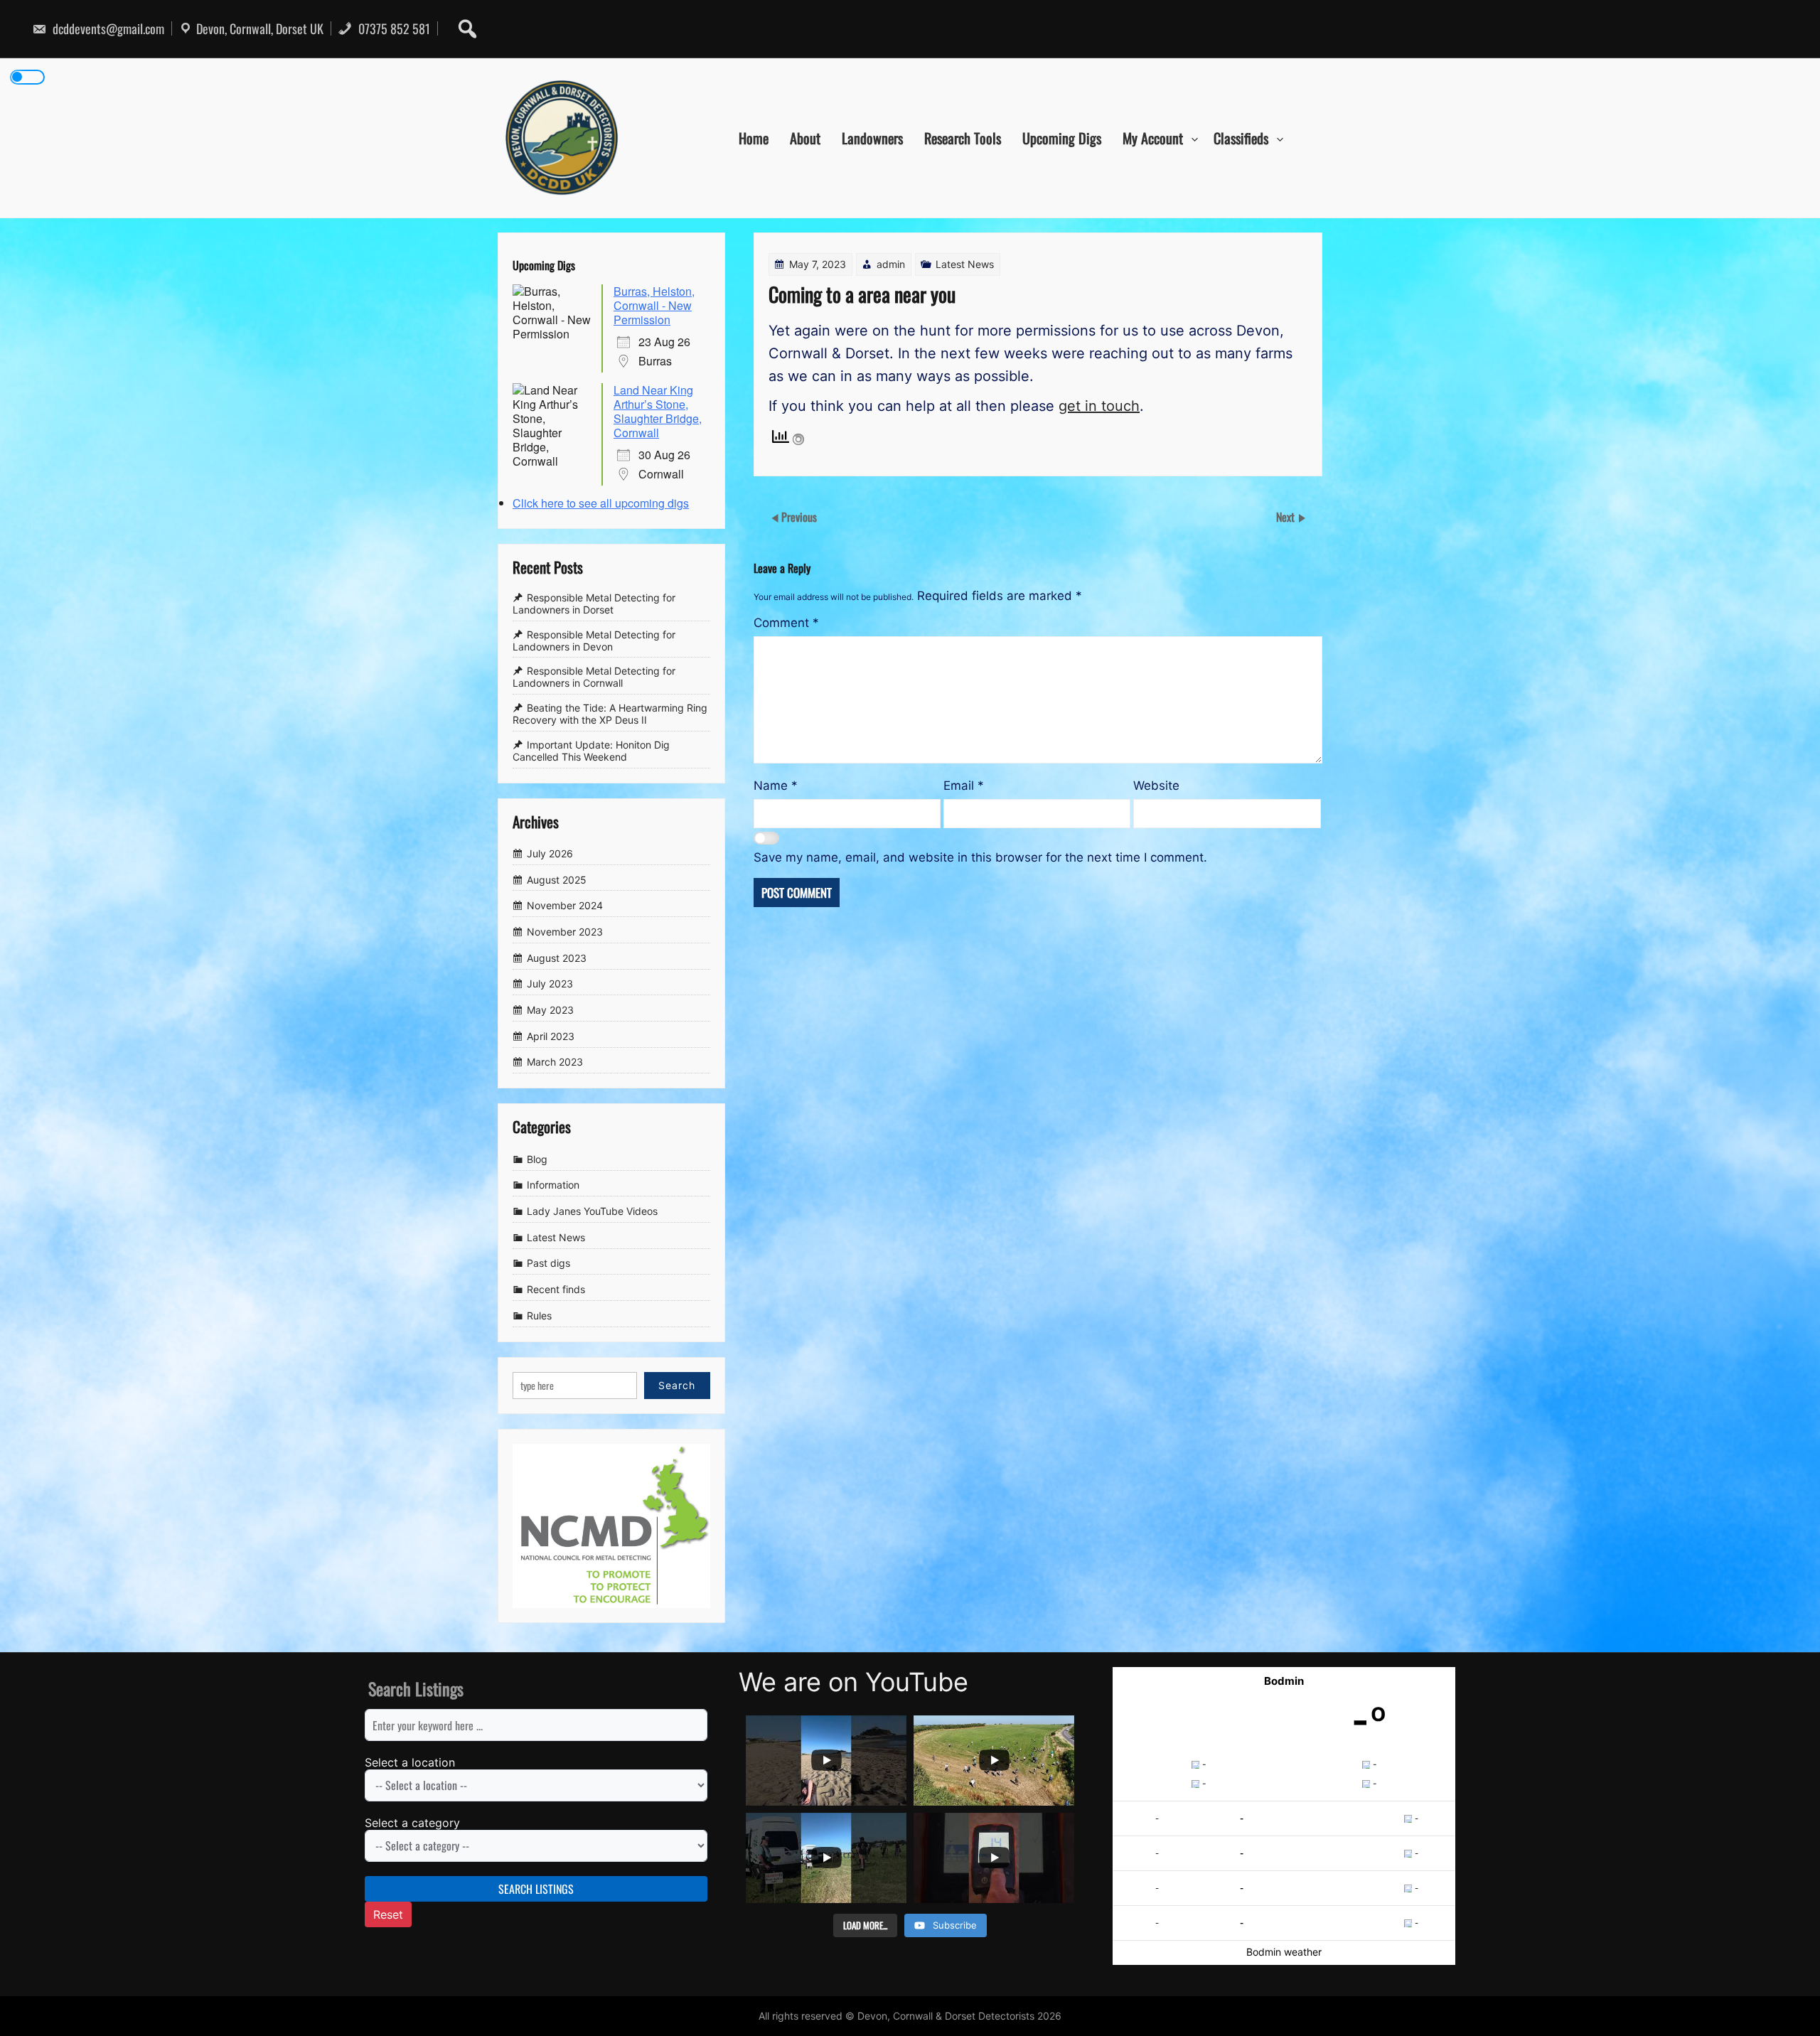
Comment (786, 623)
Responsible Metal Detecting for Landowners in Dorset (594, 604)
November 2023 (565, 932)
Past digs (548, 1264)
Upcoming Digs (1062, 138)
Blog (537, 1159)
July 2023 (550, 984)
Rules (539, 1316)
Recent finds (556, 1289)
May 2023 (550, 1010)
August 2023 (557, 958)
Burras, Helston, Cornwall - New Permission (654, 305)
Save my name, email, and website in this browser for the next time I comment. (980, 857)
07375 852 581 (393, 28)
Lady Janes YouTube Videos (592, 1211)
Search (677, 1385)
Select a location (410, 1762)
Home (754, 138)
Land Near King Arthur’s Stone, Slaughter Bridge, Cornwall (658, 411)
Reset (388, 1914)
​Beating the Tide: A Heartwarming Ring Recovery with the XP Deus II (610, 714)
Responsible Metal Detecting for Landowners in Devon (594, 641)
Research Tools (963, 138)
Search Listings (536, 1889)
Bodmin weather (1284, 1952)
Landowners (872, 138)
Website (1156, 786)
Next (1287, 517)
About (805, 138)
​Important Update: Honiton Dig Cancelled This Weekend (591, 751)
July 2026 (550, 853)
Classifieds (1241, 138)
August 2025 (557, 880)
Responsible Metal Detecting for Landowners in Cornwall (594, 677)
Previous (799, 517)
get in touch (1099, 406)
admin (891, 264)
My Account (1153, 138)
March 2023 (555, 1062)
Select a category (412, 1823)
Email (964, 786)
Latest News (965, 264)
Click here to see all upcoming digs (601, 503)
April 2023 (551, 1036)
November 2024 (565, 905)
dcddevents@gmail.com (107, 28)
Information (553, 1185)
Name (776, 786)
